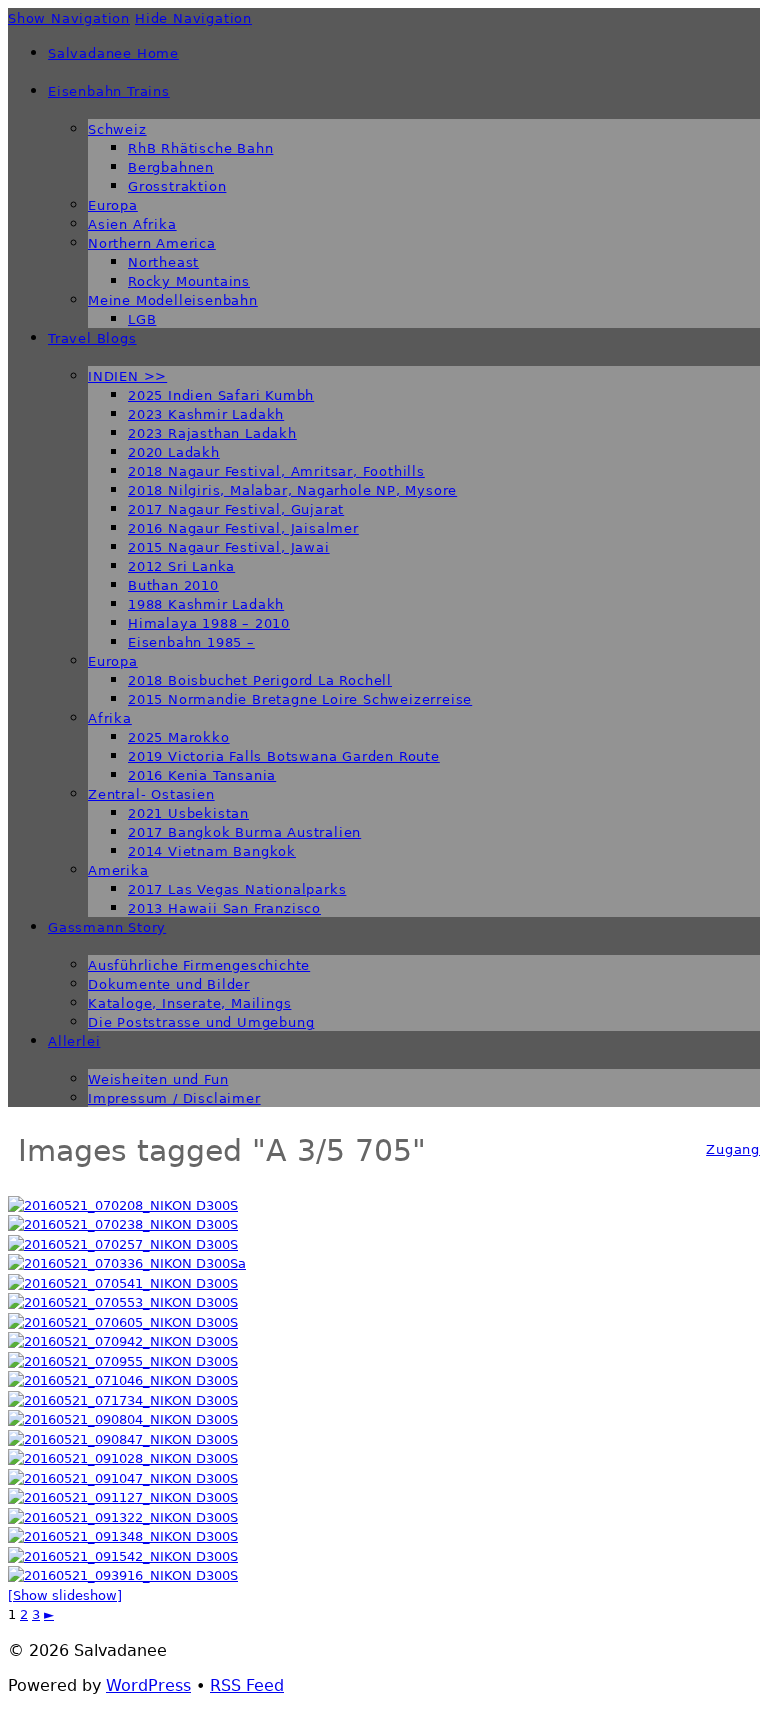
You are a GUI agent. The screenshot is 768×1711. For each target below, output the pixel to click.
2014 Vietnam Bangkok (212, 851)
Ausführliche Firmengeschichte (199, 965)
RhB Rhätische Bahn (200, 148)
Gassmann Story (107, 927)
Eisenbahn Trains (109, 91)
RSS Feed (247, 1685)
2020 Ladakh (174, 452)
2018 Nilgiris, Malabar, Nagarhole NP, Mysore (292, 490)
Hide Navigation (193, 18)
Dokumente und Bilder (169, 984)
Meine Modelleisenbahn (173, 300)
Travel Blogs (92, 338)
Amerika (118, 870)
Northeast (163, 262)
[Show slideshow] (65, 1595)
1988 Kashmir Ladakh (206, 604)
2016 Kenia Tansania (202, 775)
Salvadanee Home (113, 53)
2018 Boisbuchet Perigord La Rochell (260, 680)
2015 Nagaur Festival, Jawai (229, 547)
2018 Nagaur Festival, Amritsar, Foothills (276, 471)
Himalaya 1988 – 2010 (209, 623)
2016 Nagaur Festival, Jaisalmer (243, 528)
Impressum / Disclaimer (174, 1098)
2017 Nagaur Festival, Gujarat (236, 509)
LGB (142, 319)
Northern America (152, 243)
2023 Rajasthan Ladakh (212, 433)
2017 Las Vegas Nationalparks (237, 889)
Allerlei (74, 1041)
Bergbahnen (171, 167)
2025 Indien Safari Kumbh (221, 395)
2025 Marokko (179, 737)
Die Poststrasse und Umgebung (201, 1022)
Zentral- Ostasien (151, 794)
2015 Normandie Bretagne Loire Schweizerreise (300, 699)
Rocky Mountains (189, 281)
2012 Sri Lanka (181, 566)
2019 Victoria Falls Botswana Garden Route (284, 756)
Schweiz (117, 129)
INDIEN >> (127, 376)
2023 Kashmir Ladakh (206, 414)
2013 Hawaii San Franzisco (224, 908)
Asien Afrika (132, 224)
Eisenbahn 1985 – (191, 642)
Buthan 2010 (173, 585)
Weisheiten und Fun (158, 1079)
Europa (113, 205)
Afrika (110, 718)
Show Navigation (69, 18)
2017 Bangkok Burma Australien (244, 832)
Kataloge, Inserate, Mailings (189, 1003)
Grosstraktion (177, 186)
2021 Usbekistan (188, 813)
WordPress (148, 1685)
